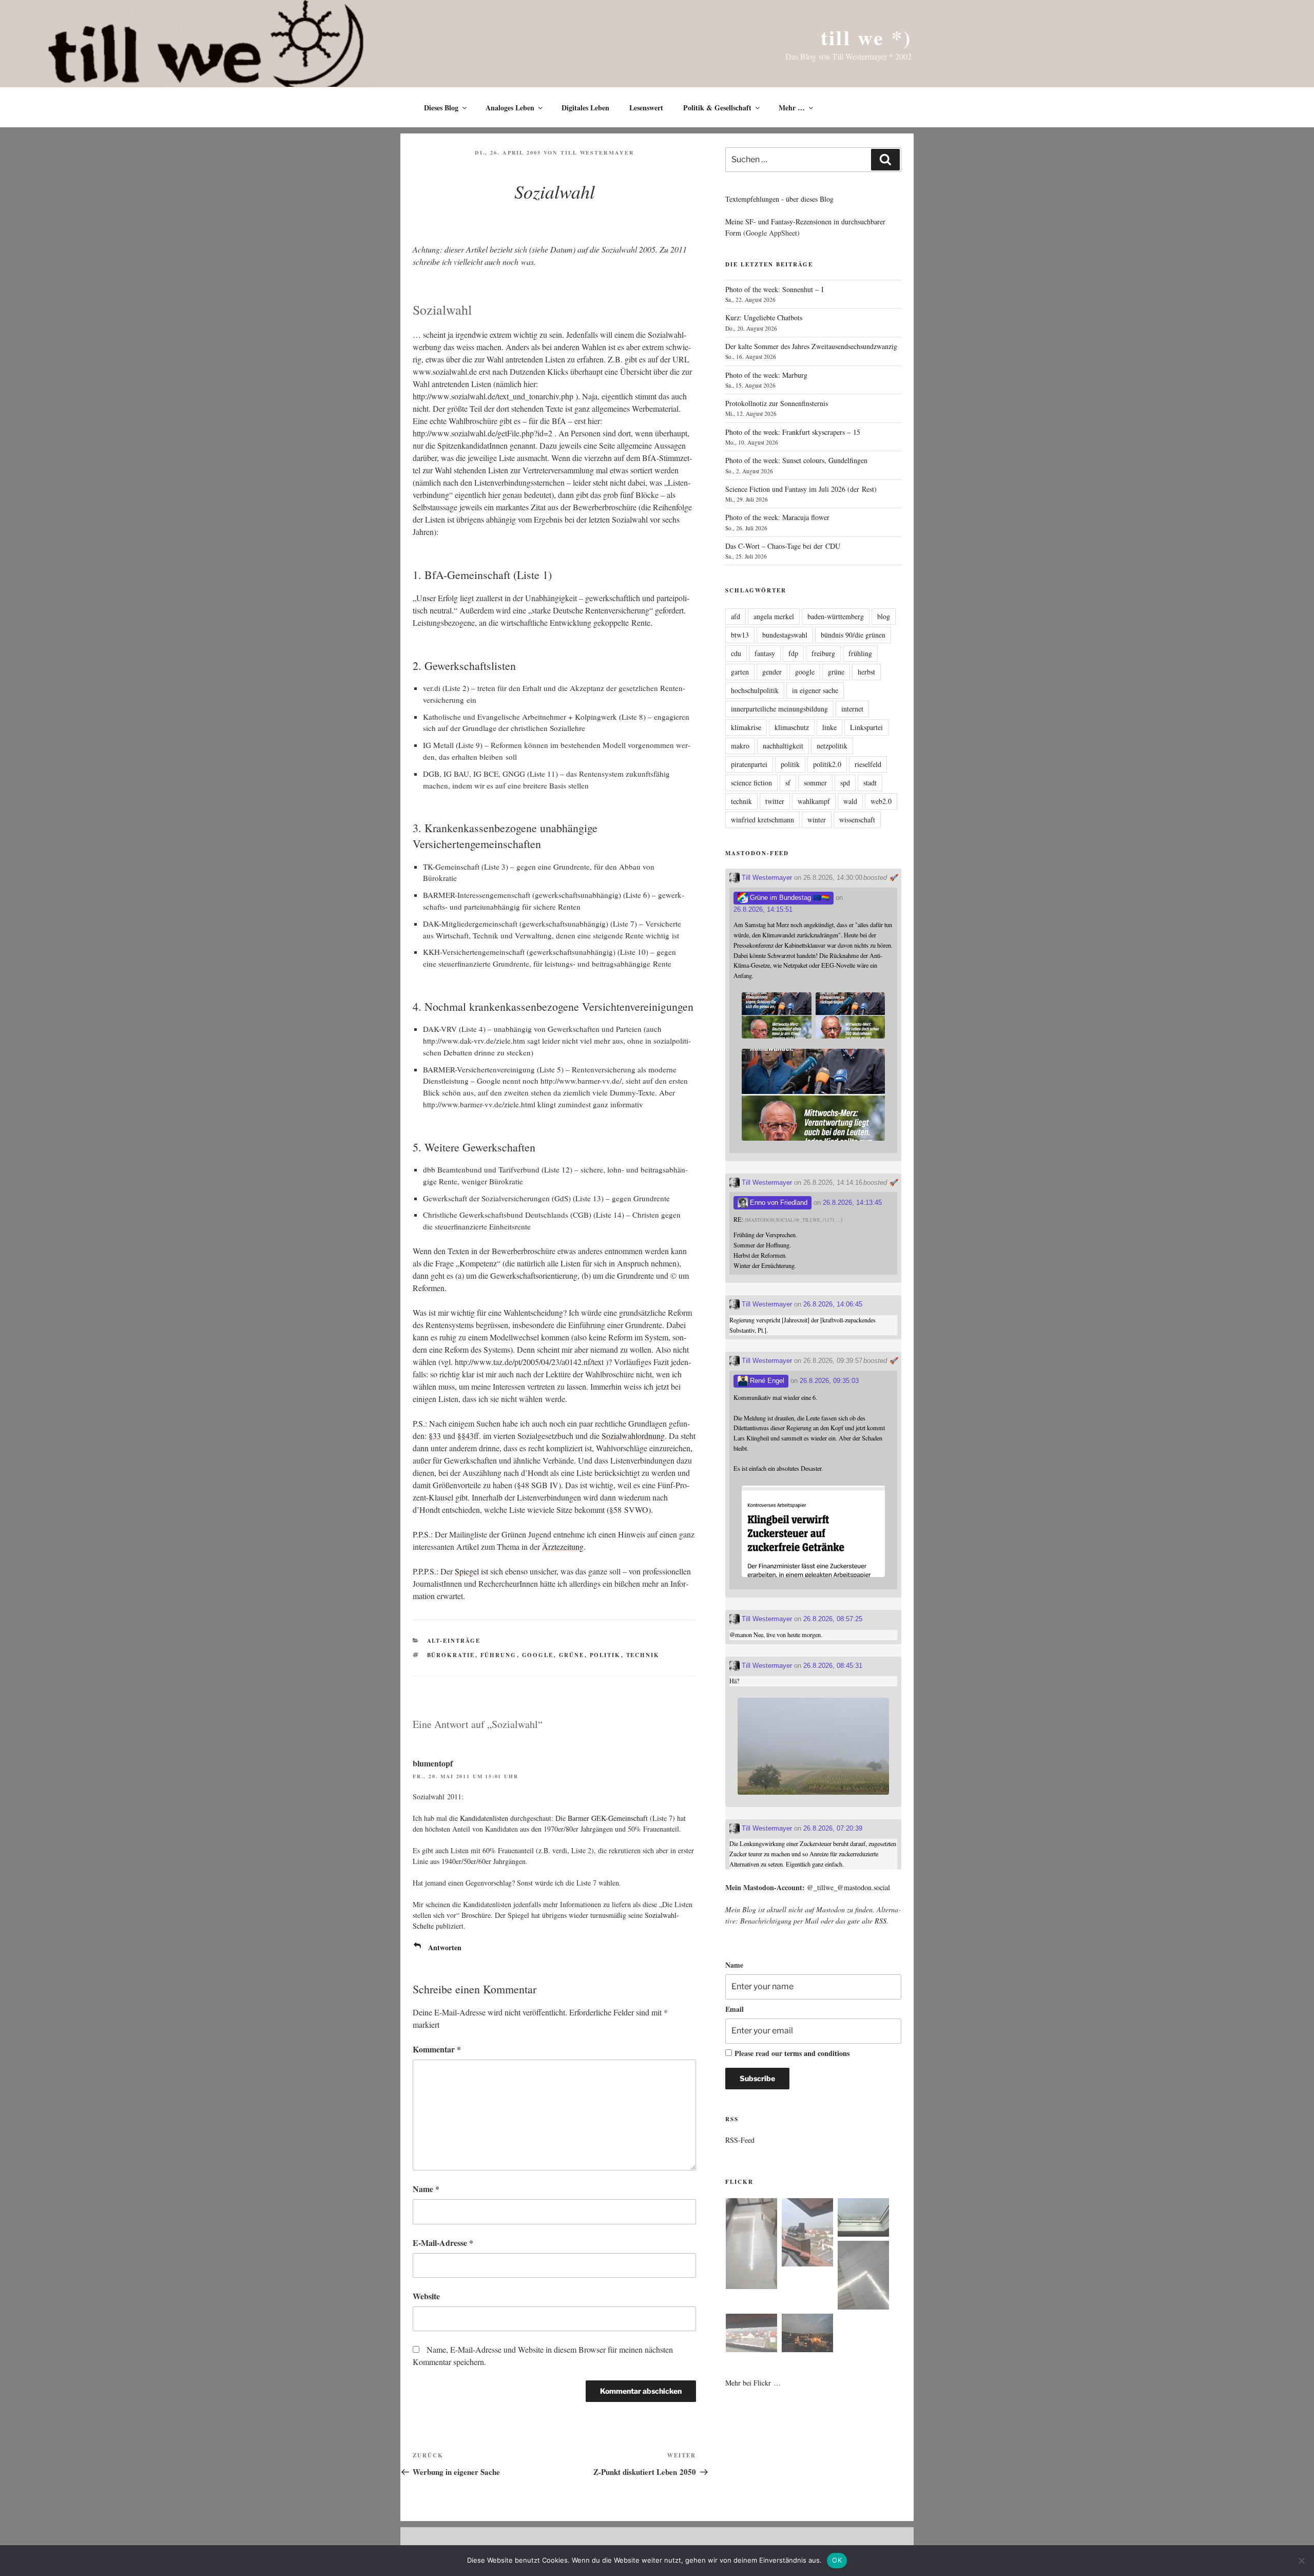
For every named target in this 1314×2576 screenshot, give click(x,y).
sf (788, 783)
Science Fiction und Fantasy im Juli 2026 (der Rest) (801, 489)
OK (837, 2560)
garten (740, 672)
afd (736, 616)
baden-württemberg (836, 616)
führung (499, 1655)
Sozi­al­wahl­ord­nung (633, 1436)
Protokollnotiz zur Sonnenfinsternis (777, 403)
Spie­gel (467, 1571)
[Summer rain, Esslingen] (751, 2245)
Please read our (792, 2053)
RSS (881, 1921)
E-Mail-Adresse (443, 2243)
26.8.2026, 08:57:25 (833, 1619)
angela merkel (774, 616)
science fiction (751, 783)
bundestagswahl (785, 635)
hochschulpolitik (755, 690)
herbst (866, 672)
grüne (572, 1655)
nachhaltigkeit (783, 746)
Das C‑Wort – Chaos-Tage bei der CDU (783, 546)
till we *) (866, 37)
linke (829, 727)
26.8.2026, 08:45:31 (833, 1666)
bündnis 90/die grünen (853, 635)
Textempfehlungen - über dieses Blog (779, 199)
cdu (736, 653)
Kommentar (437, 2049)
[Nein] (1301, 2561)
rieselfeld (868, 764)
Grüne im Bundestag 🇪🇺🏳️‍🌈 (789, 898)
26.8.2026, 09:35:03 (829, 1381)
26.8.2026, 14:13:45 (852, 1203)
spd (845, 783)
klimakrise (746, 727)
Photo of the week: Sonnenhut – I (775, 289)
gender (772, 672)
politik (605, 1655)
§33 (435, 1436)
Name (426, 2189)
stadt (870, 783)
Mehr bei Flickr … (753, 2383)
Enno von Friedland (778, 1203)
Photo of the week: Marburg (766, 375)
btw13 (740, 635)
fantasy (765, 653)
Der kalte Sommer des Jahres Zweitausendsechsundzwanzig (811, 346)
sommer (815, 783)
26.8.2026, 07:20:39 (833, 1828)
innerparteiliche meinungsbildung (779, 709)
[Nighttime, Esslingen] (807, 2334)
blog (884, 616)
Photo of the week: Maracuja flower (777, 517)
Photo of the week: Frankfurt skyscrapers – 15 (793, 432)
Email (735, 2009)
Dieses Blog (441, 108)
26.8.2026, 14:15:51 (763, 909)
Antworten (445, 1947)
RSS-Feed (740, 2140)
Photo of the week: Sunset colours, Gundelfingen (796, 460)
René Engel (766, 1381)
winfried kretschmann (762, 820)
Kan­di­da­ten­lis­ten (484, 1818)
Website (426, 2296)
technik (643, 1655)
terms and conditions (817, 2053)
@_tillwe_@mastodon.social (848, 1887)
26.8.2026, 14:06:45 (833, 1304)
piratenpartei (749, 764)
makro (740, 746)
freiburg (823, 653)
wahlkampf (814, 801)
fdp (793, 653)
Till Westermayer (597, 152)
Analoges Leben (510, 108)
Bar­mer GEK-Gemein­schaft (608, 1818)
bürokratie (451, 1655)
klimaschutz (792, 727)
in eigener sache (815, 690)
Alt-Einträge (454, 1641)
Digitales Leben (585, 108)
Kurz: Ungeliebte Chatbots (764, 318)
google (538, 1655)
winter (817, 820)
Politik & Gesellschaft (717, 108)
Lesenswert (646, 108)
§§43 (466, 1436)
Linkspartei (866, 727)
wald (850, 801)
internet (852, 709)
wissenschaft (857, 820)
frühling (860, 653)
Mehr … (792, 108)
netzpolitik (832, 746)
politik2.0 (827, 764)
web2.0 (881, 801)
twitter (775, 801)
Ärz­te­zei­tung (563, 1546)
